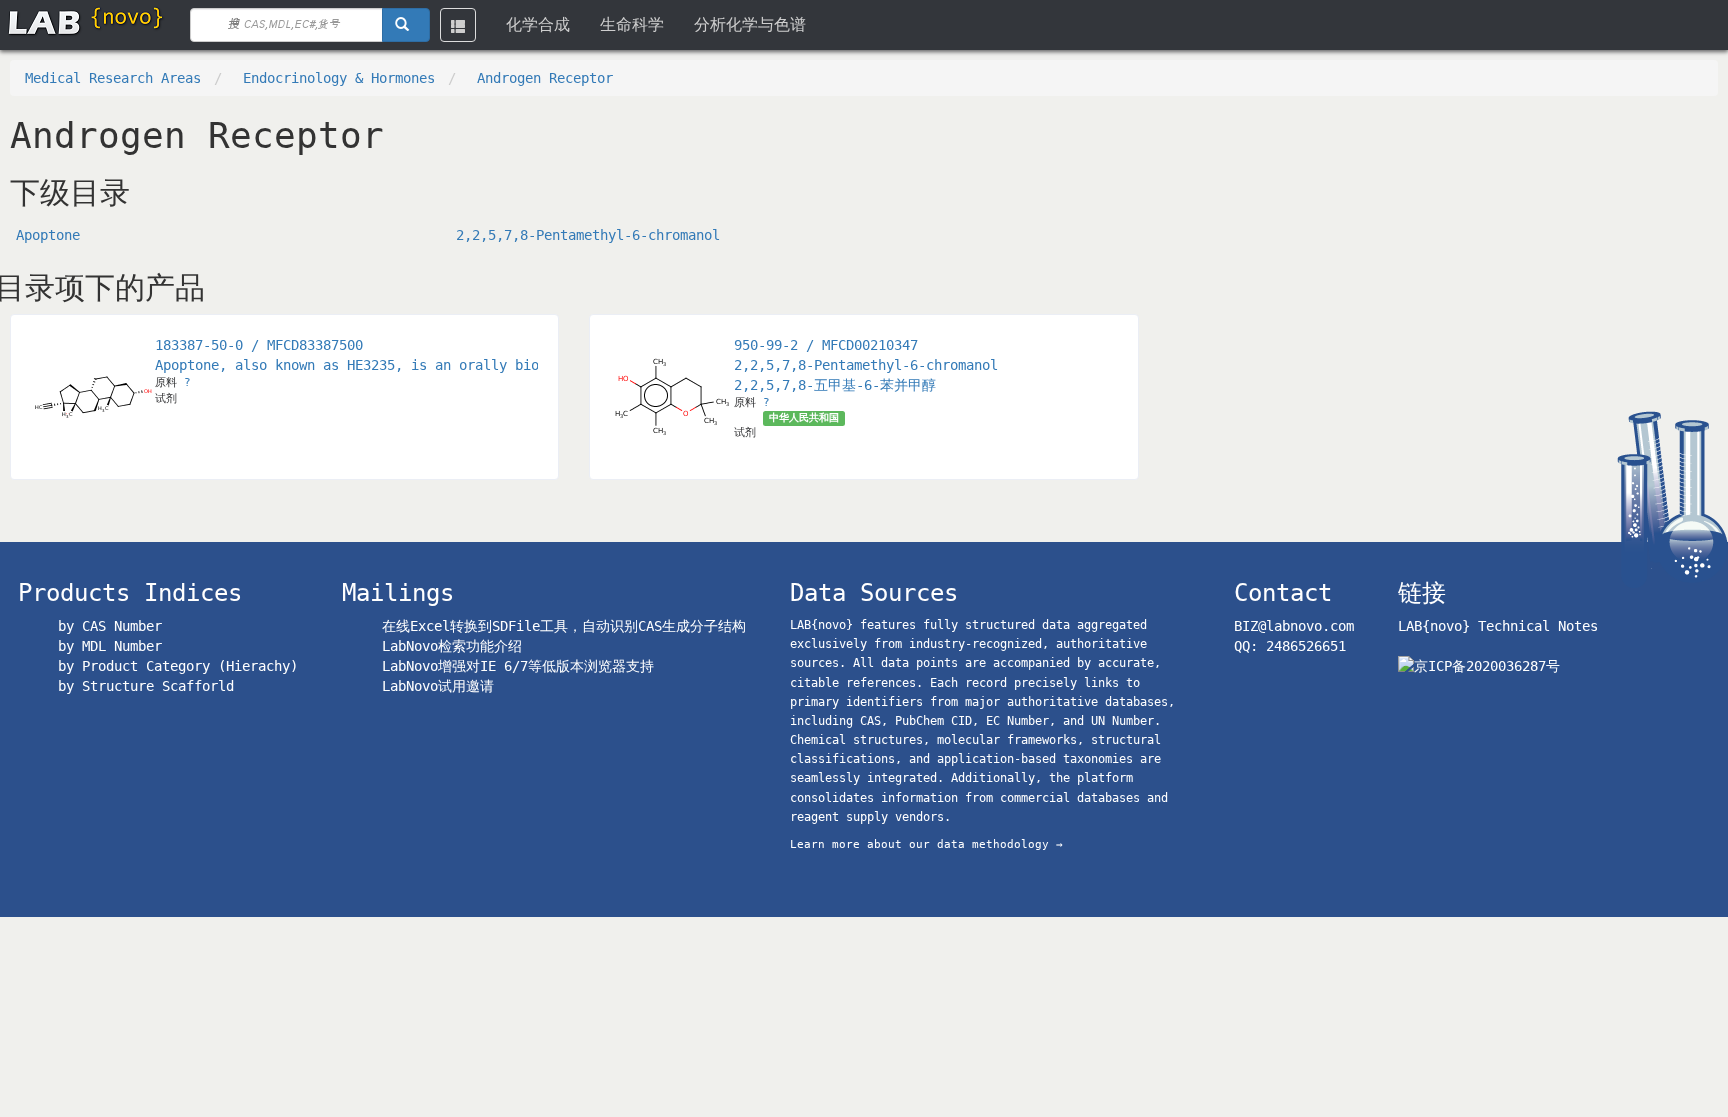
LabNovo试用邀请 (438, 686)
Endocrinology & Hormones (339, 78)
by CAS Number (110, 626)
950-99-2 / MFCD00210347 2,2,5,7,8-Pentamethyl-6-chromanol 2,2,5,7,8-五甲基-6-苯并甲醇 (866, 365)
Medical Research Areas (113, 78)
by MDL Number (110, 646)
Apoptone (48, 235)
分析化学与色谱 (750, 24)
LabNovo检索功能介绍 (452, 646)
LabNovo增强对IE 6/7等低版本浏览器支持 (518, 666)
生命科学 (632, 24)
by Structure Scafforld (146, 686)
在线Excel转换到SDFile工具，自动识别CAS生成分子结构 (564, 626)
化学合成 (538, 24)
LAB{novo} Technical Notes (1498, 626)
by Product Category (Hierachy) (178, 666)
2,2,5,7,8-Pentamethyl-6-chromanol (588, 235)
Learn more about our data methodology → (926, 844)
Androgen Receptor (545, 78)
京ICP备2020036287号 (1487, 666)
